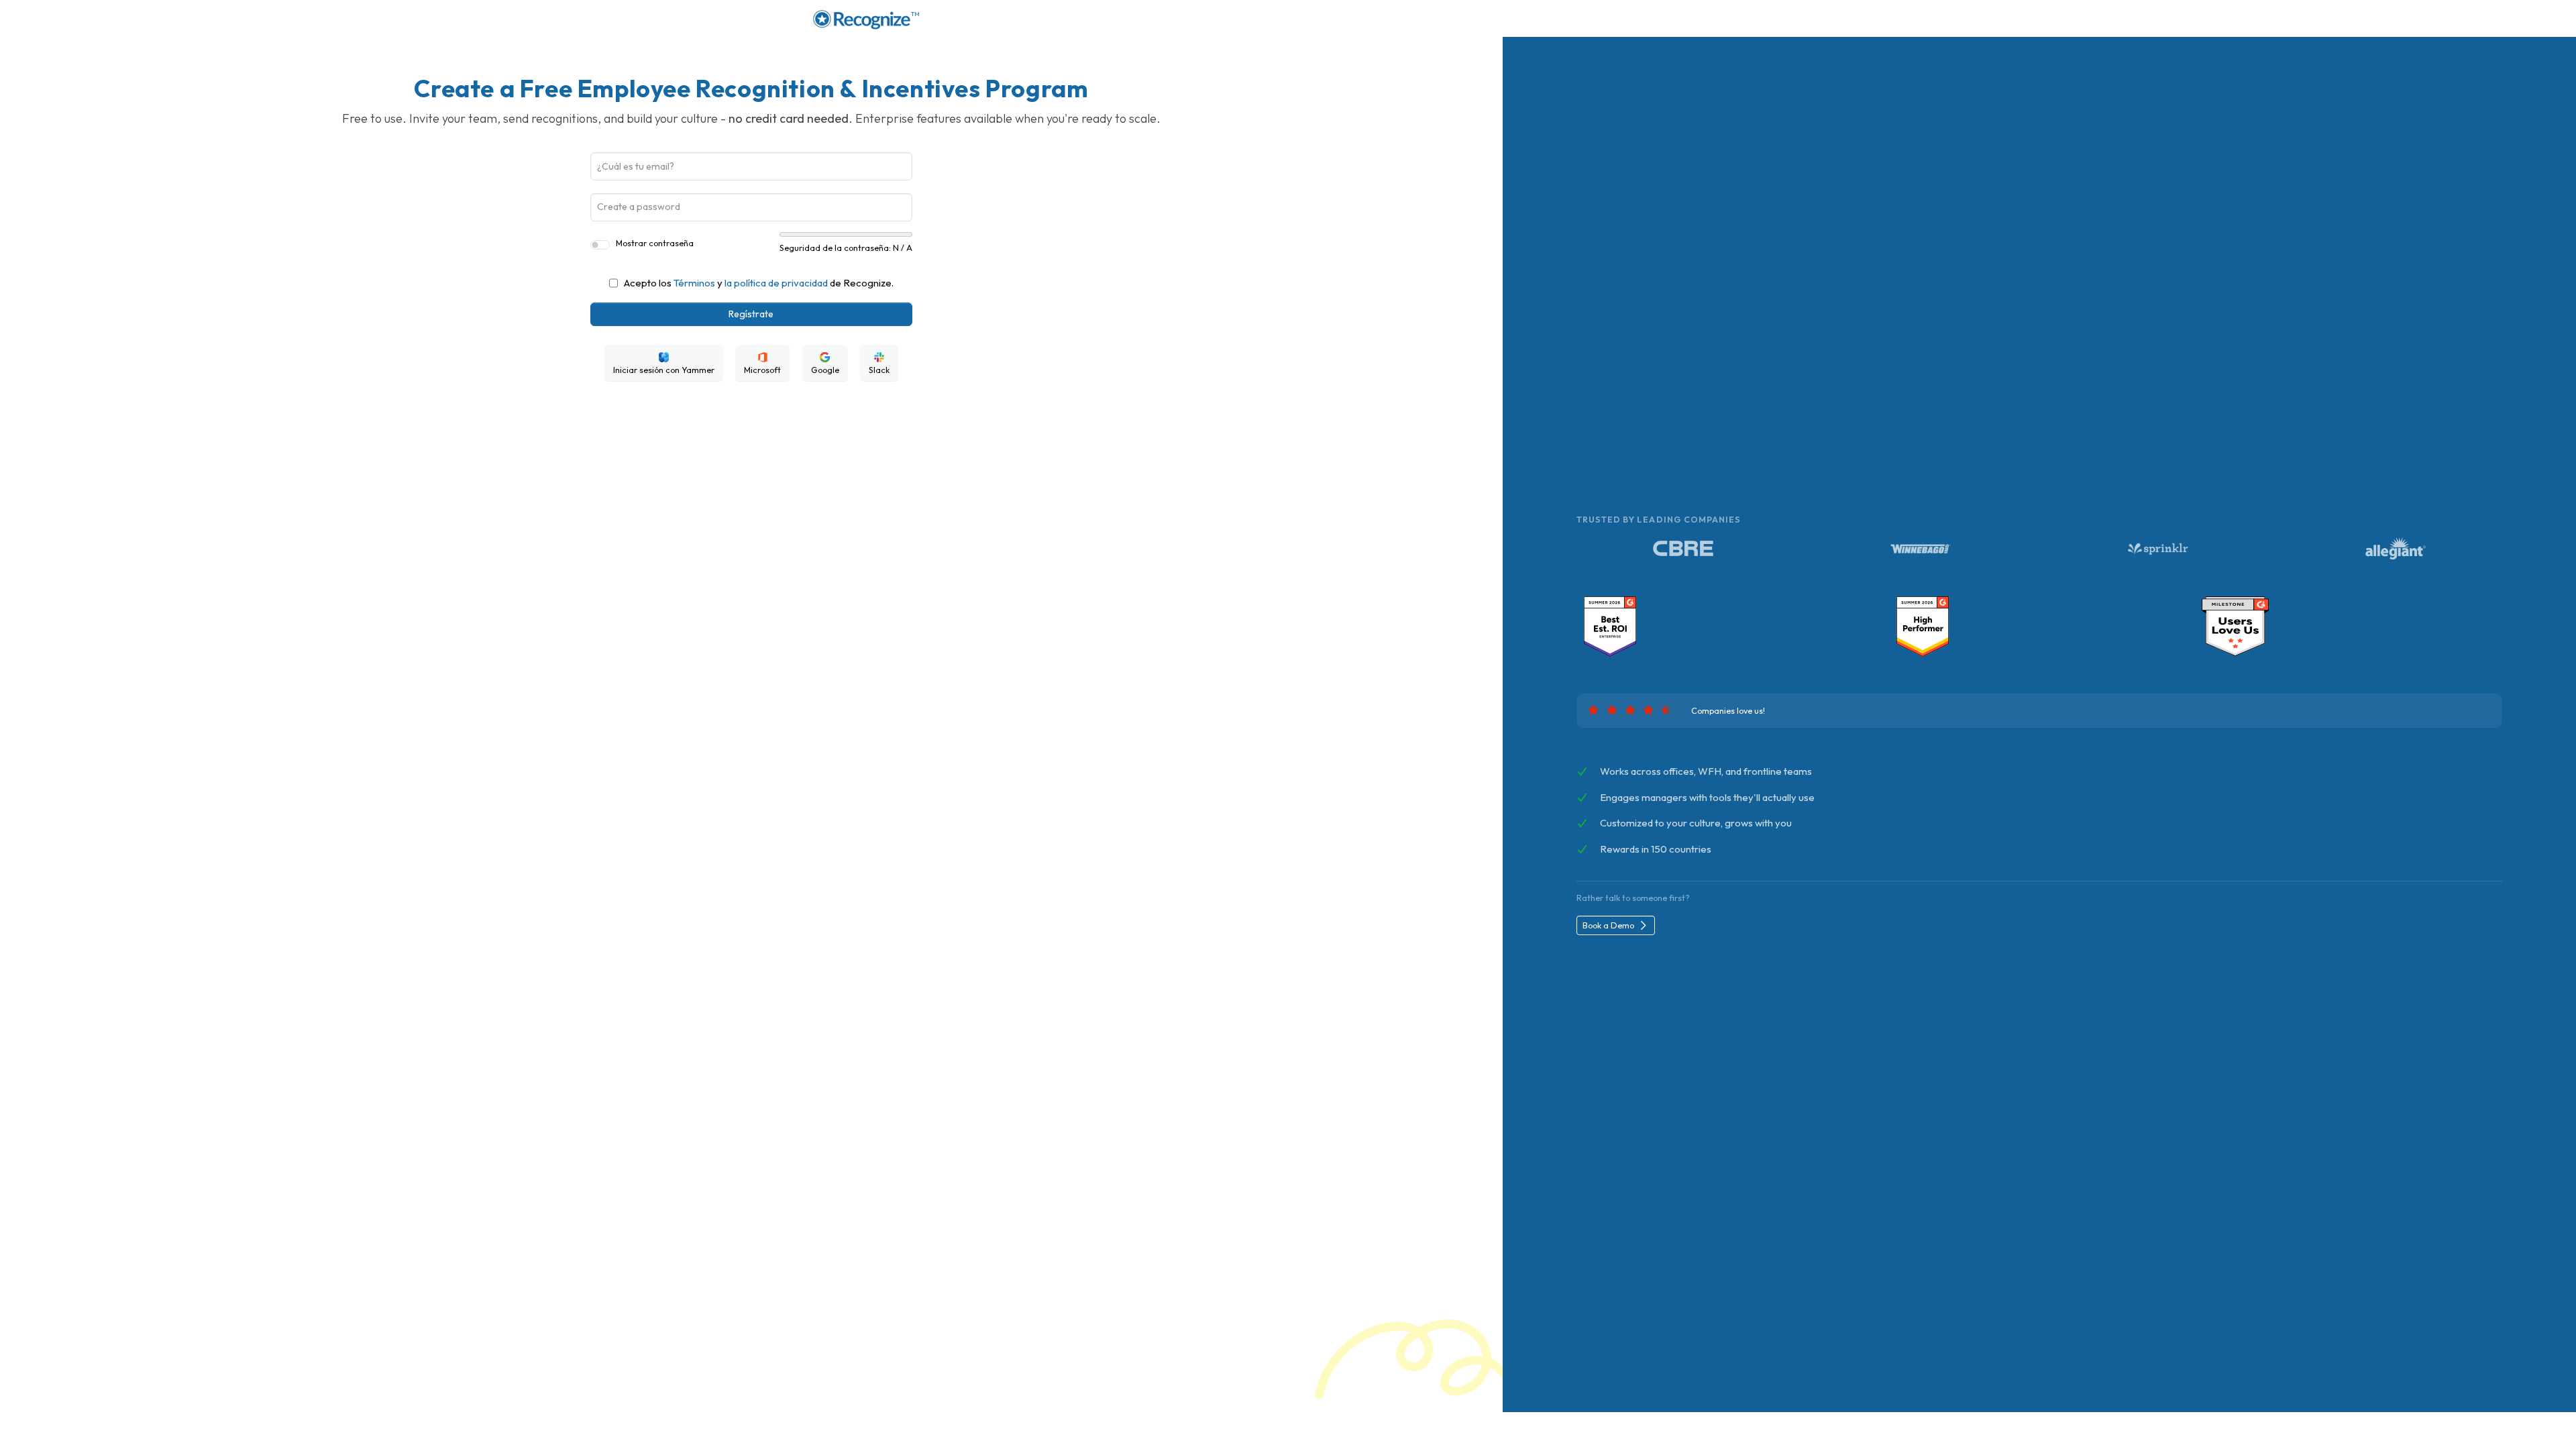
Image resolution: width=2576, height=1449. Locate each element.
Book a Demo (1609, 925)
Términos (694, 283)
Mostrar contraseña (655, 243)
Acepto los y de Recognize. (759, 283)
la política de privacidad (776, 283)
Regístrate (751, 314)
